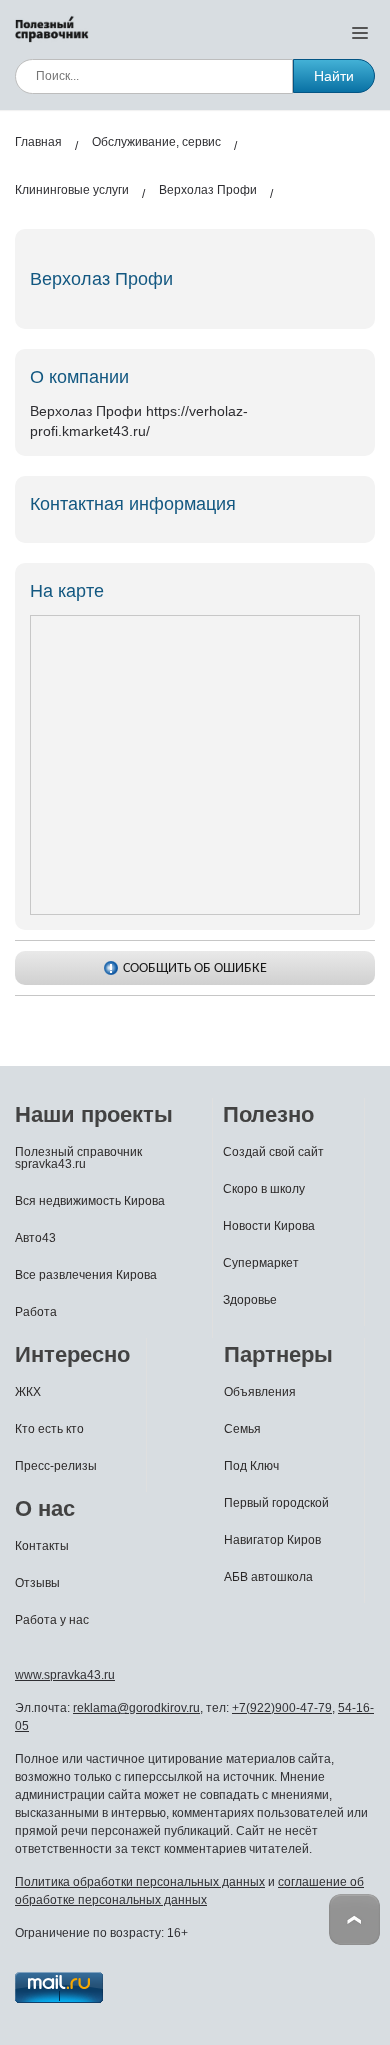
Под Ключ (251, 1466)
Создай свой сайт (273, 1152)
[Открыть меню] (360, 32)
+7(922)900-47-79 (282, 1708)
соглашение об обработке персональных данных (189, 1891)
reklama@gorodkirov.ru (136, 1708)
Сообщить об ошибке (195, 968)
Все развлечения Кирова (86, 1275)
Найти (334, 76)
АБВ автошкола (268, 1577)
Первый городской (276, 1503)
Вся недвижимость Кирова (90, 1201)
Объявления (260, 1392)
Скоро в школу (264, 1189)
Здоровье (250, 1300)
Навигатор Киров (272, 1540)
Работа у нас (52, 1620)
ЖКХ (28, 1392)
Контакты (42, 1546)
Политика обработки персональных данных (140, 1882)
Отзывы (37, 1583)
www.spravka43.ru (65, 1675)
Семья (242, 1429)
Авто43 (35, 1238)
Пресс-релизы (56, 1466)
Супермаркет (261, 1263)
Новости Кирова (269, 1226)
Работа (36, 1312)
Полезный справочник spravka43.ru (78, 1158)
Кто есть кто (49, 1429)
